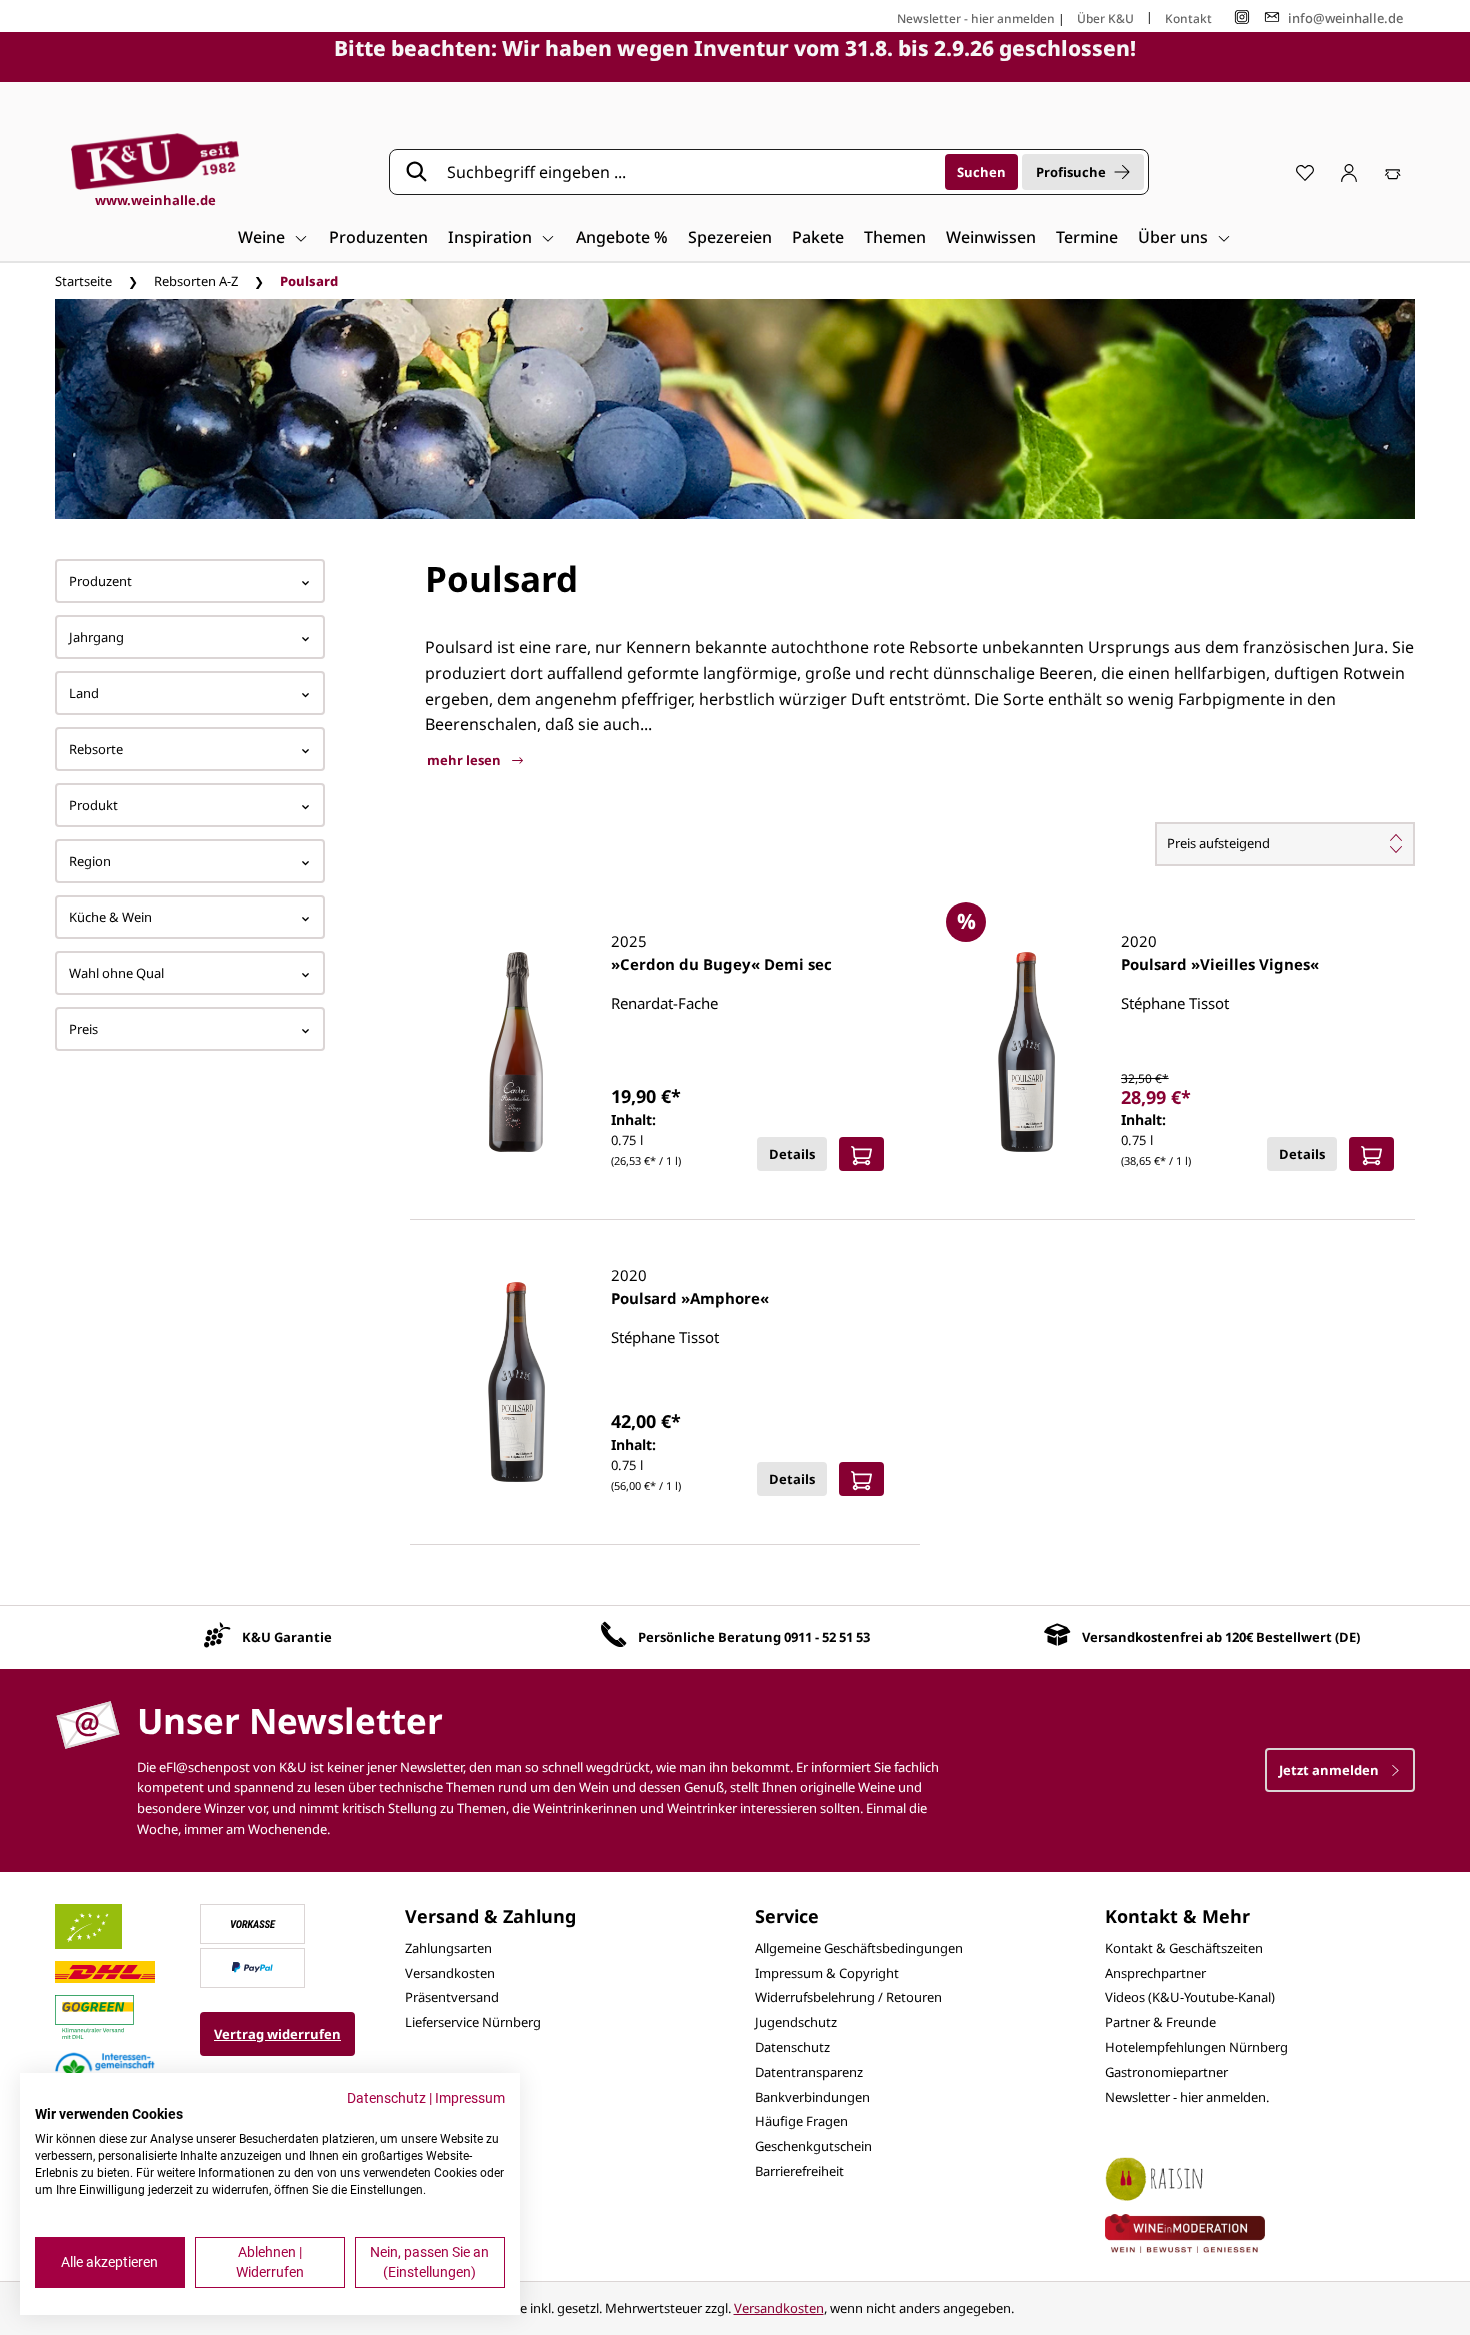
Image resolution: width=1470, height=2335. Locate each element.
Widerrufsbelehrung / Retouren (848, 1997)
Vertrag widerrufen (277, 2034)
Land (84, 693)
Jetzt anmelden (1330, 1770)
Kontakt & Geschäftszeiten (1184, 1948)
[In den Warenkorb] (861, 1154)
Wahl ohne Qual (116, 973)
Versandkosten (450, 1973)
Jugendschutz (796, 2022)
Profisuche (1071, 172)
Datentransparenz (809, 2072)
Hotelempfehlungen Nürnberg (1196, 2047)
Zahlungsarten (448, 1948)
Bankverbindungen (812, 2097)
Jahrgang (96, 637)
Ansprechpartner (1155, 1973)
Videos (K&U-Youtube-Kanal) (1190, 1997)
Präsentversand (452, 1997)
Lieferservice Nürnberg (473, 2022)
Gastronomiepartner (1166, 2072)
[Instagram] (1242, 17)
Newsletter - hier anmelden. (1187, 2097)
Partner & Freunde (1160, 2022)
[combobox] (689, 172)
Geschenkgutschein (813, 2146)
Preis (83, 1029)
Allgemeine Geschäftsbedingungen (859, 1948)
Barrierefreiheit (799, 2171)
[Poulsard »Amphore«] (516, 1382)
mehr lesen (465, 760)
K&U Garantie (287, 1637)
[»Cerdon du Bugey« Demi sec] (516, 1052)
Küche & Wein (110, 917)
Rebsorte (96, 749)
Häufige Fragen (801, 2121)
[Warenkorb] (1393, 172)
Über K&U (1105, 18)
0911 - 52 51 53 (827, 1637)
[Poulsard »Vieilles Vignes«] (1026, 1052)
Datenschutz (792, 2047)
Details (792, 1154)
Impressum (470, 2098)
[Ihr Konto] (1349, 172)
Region (90, 861)
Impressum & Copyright (827, 1973)
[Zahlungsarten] (253, 1922)
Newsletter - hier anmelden (976, 18)
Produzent (100, 581)
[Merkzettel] (1305, 172)
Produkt (93, 805)
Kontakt (1188, 18)
